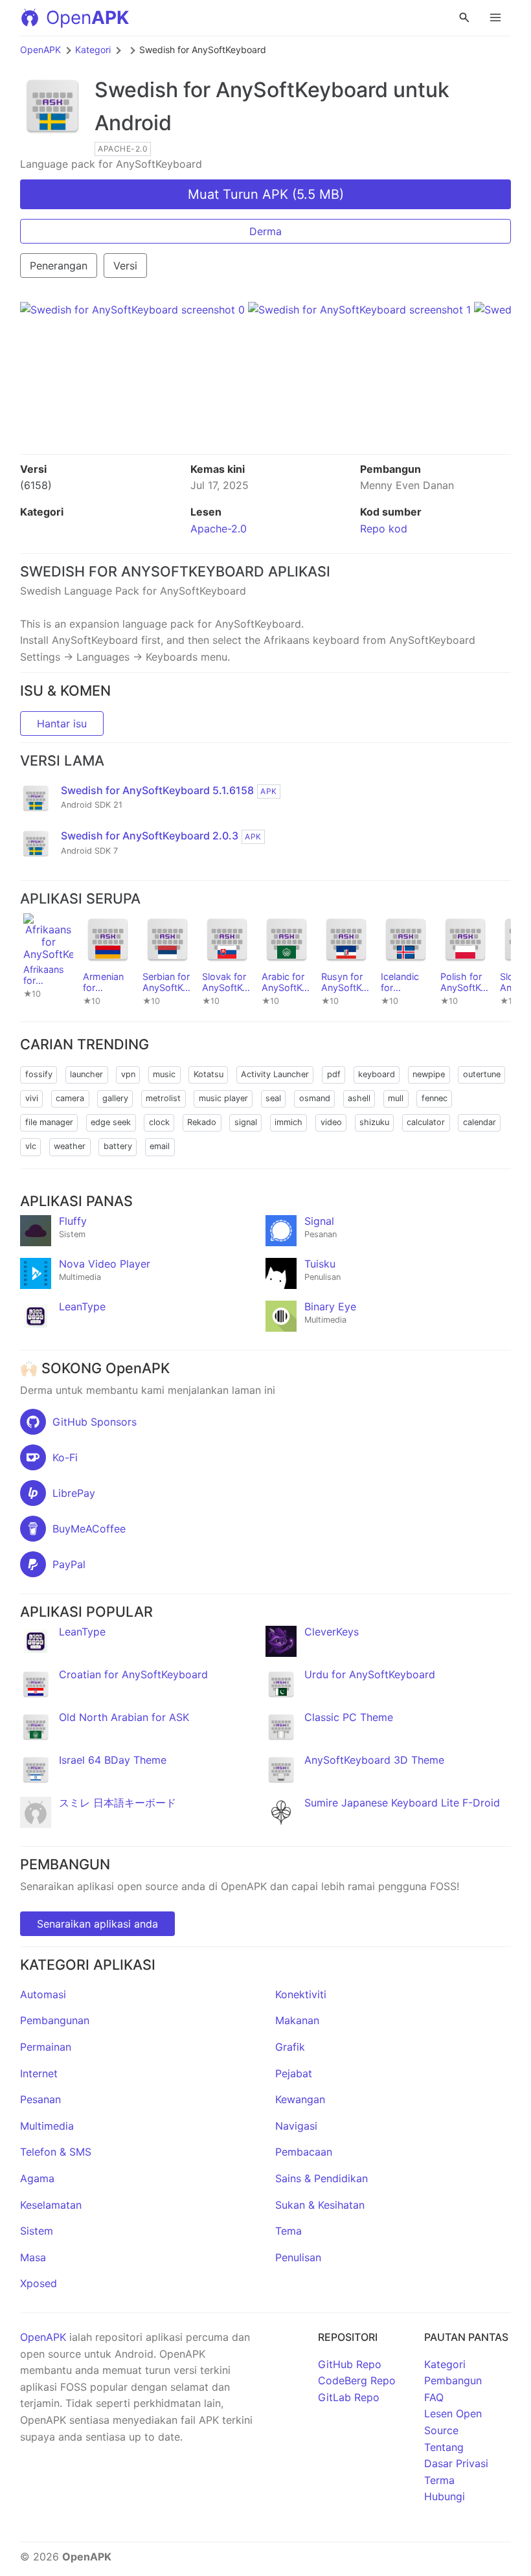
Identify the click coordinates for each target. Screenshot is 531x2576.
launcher (86, 1074)
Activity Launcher (275, 1074)
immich (288, 1122)
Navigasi (296, 2126)
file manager (49, 1122)
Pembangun (453, 2380)
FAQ (434, 2397)
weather (70, 1146)
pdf (334, 1074)
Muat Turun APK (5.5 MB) (266, 194)
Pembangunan (55, 2020)
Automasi (43, 1994)
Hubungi (445, 2496)
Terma (439, 2480)
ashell (359, 1098)
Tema (288, 2231)
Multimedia (47, 2126)
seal (273, 1098)
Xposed (39, 2283)
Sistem (37, 2231)
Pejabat (294, 2073)
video (331, 1122)
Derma (265, 231)
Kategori (93, 50)
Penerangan (59, 266)
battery (118, 1146)
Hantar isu (62, 724)
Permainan (46, 2047)
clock (159, 1122)
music (164, 1074)
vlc (31, 1146)
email (160, 1146)
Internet (39, 2073)
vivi (32, 1098)
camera (70, 1098)
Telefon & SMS (56, 2152)
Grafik (290, 2047)
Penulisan (298, 2257)
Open (87, 17)
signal (246, 1122)
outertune (482, 1074)
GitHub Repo (350, 2364)
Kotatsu (209, 1074)
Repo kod (384, 529)
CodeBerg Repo (357, 2380)
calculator (426, 1122)
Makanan (297, 2020)
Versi (125, 266)
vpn (128, 1074)
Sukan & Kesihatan (320, 2205)
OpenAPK (40, 50)
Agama (37, 2178)
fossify (39, 1074)
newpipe (429, 1074)
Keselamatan (51, 2205)
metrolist (163, 1098)
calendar (480, 1122)
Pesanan (40, 2099)
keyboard (377, 1074)
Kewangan (300, 2099)
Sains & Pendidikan (322, 2178)
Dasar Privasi (456, 2463)
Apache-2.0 (219, 529)
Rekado (202, 1122)
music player (223, 1098)
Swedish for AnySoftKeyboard (241, 90)
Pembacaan (304, 2152)
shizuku (374, 1122)
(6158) (36, 485)
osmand (315, 1098)
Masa (33, 2257)
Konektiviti (301, 1994)
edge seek (111, 1122)
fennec (435, 1098)
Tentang (444, 2447)
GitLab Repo (349, 2397)
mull (396, 1098)
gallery (115, 1098)
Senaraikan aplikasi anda (97, 1924)
